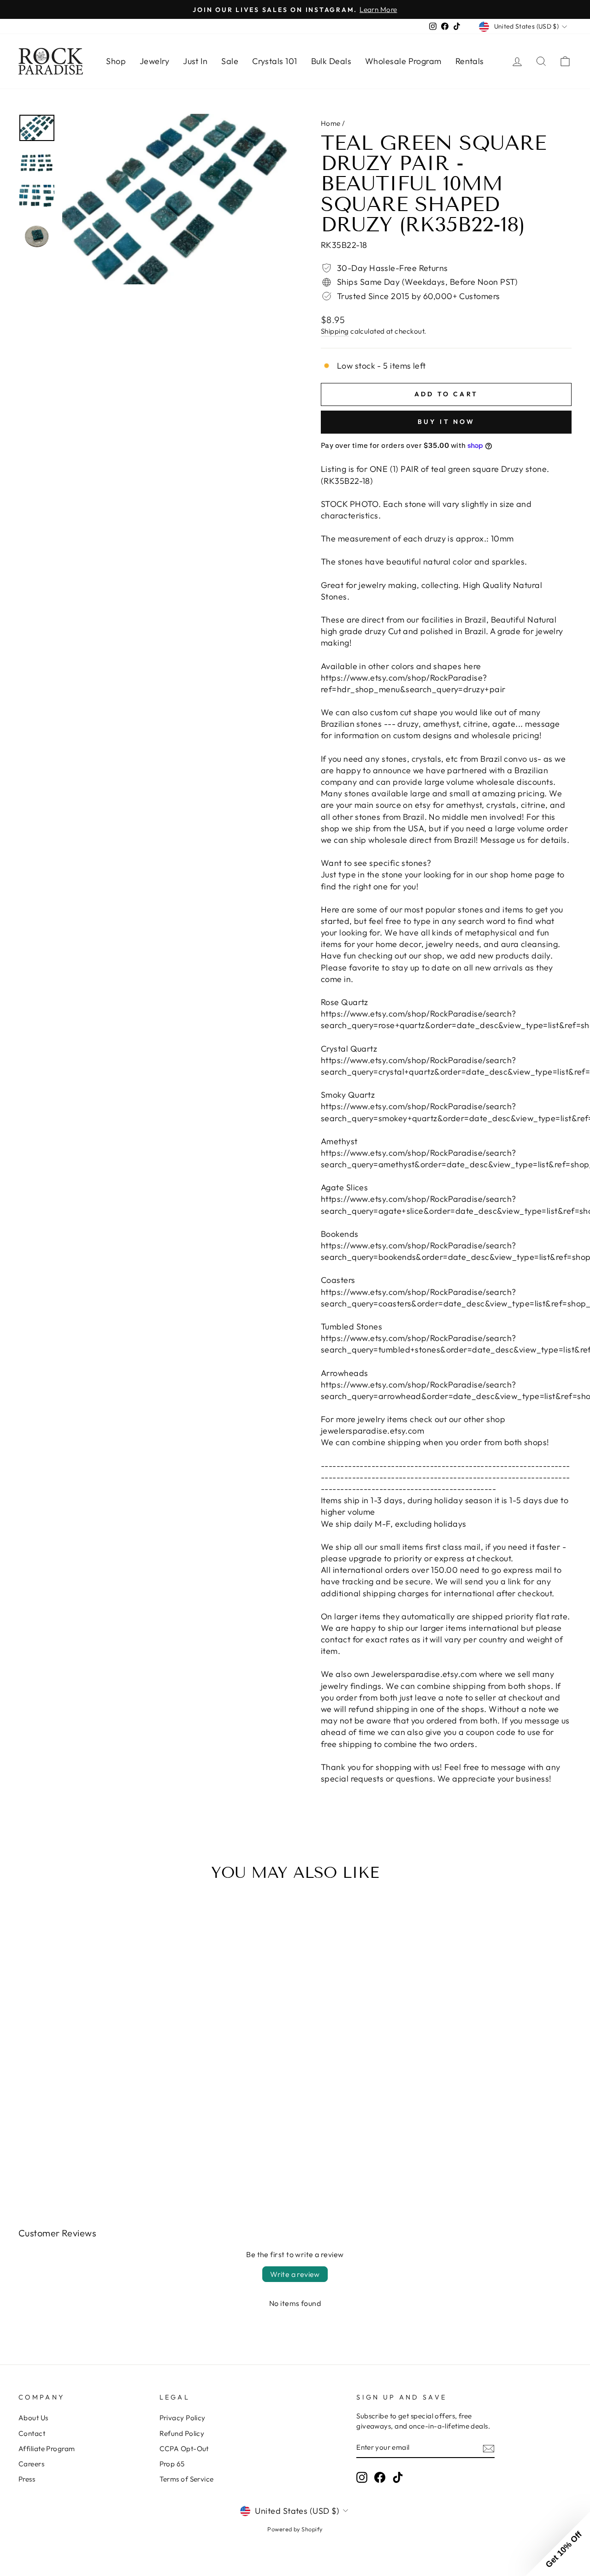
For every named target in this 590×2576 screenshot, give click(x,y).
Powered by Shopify (295, 2529)
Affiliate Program (47, 2449)
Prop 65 (172, 2464)
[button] (558, 2544)
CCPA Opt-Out (184, 2449)
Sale (230, 61)
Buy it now (446, 422)
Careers (31, 2464)
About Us (33, 2418)
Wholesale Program (403, 61)
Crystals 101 (274, 61)
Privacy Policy (183, 2418)
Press (27, 2479)
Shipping (335, 331)
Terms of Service (187, 2479)
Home (331, 123)
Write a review (295, 2274)
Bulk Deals (331, 61)
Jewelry (154, 61)
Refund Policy (182, 2433)
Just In (195, 61)
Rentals (470, 61)
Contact (32, 2433)
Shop (116, 61)
